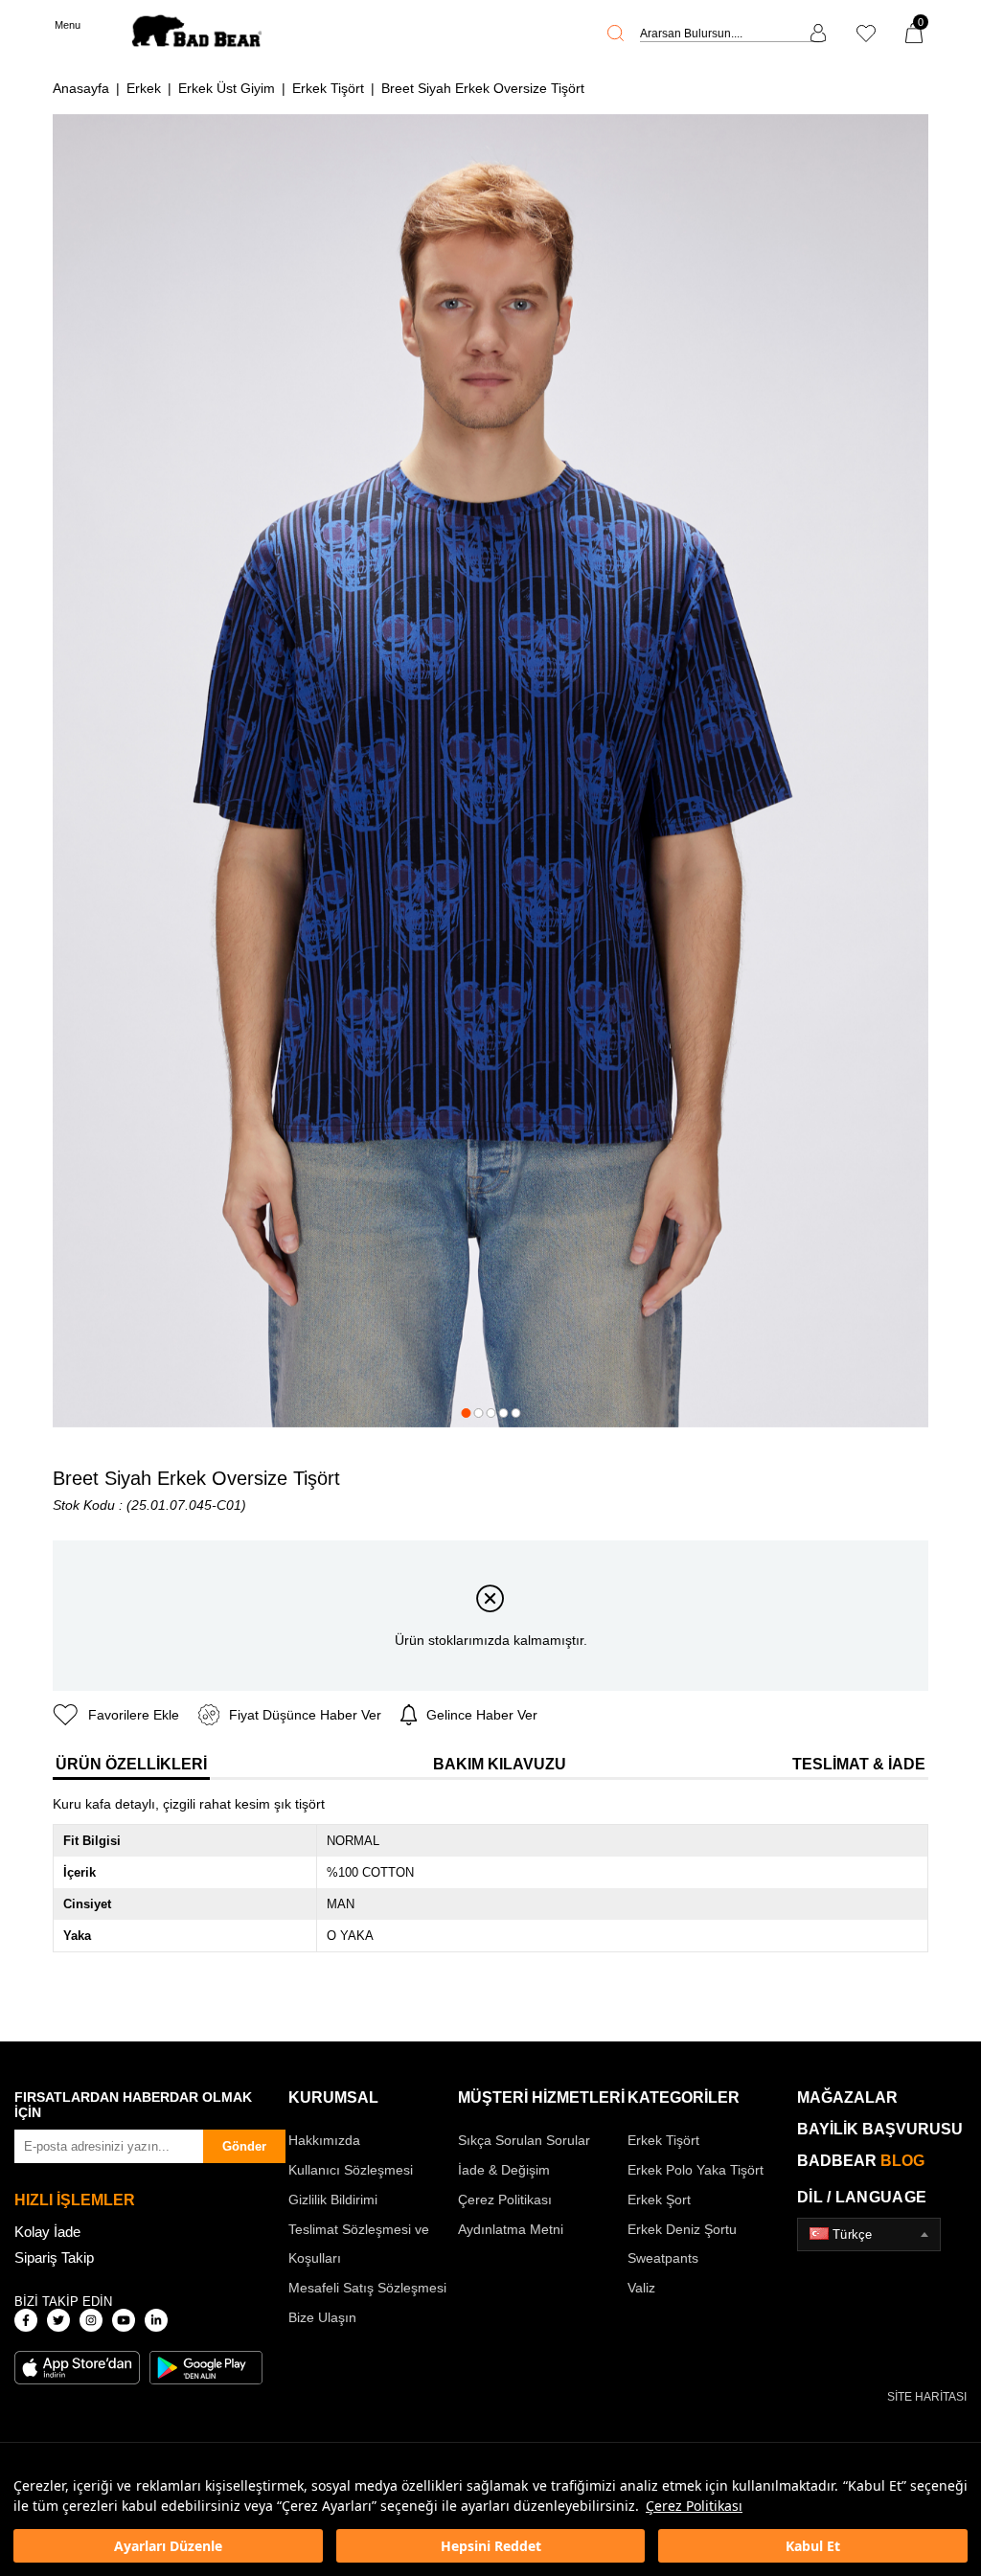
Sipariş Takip (54, 2257)
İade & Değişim (504, 2170)
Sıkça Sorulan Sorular (524, 2140)
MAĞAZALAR (847, 2097)
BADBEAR (861, 2161)
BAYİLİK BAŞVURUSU (880, 2129)
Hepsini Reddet (491, 2546)
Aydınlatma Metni (511, 2229)
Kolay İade (47, 2232)
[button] (466, 1413)
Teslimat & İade (859, 1764)
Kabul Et (813, 2546)
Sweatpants (663, 2258)
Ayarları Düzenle (168, 2546)
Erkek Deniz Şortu (682, 2229)
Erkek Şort (659, 2200)
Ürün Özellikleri (131, 1764)
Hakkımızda (324, 2140)
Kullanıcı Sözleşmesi (351, 2170)
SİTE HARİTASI (927, 2397)
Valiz (641, 2288)
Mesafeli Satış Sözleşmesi (367, 2288)
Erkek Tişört (663, 2140)
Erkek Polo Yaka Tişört (696, 2170)
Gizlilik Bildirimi (333, 2200)
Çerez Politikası (694, 2506)
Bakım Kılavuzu (500, 1764)
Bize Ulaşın (322, 2317)
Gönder (244, 2146)
